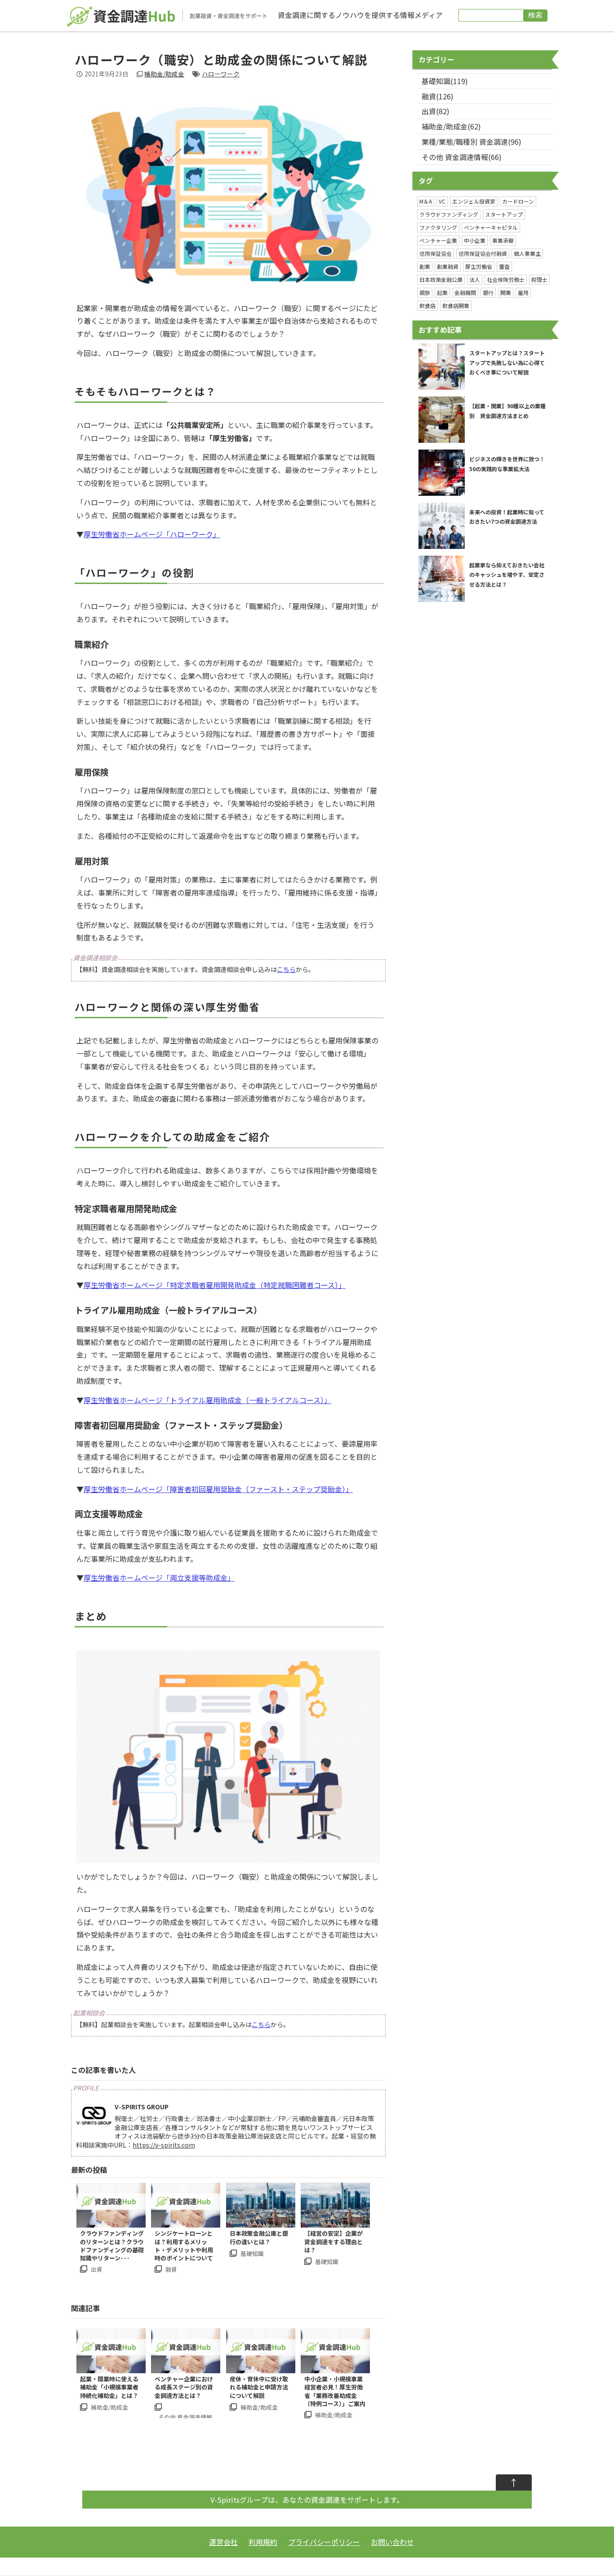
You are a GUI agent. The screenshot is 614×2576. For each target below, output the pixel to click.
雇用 (523, 292)
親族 (425, 292)
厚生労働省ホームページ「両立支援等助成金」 (159, 1578)
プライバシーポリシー (324, 2542)
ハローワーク (221, 74)
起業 (442, 292)
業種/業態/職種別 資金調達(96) (472, 142)
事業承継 (503, 240)
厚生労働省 (479, 266)
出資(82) (436, 111)
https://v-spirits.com (164, 2145)
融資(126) (438, 96)
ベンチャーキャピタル (491, 227)
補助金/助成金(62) (451, 126)
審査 (504, 266)
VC (442, 201)
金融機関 (465, 292)
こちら (286, 969)
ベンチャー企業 (438, 240)
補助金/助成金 (164, 74)
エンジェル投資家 (474, 201)
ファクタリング (438, 227)
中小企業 (475, 240)
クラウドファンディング (449, 214)
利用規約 (263, 2542)
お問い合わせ (392, 2542)
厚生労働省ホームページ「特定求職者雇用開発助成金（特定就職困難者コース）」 (215, 1285)
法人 (475, 279)
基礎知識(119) (445, 81)
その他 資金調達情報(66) (462, 157)
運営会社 (223, 2542)
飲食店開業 (456, 305)
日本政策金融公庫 (441, 279)
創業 (425, 266)
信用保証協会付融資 (483, 253)
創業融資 (448, 266)
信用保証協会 (436, 253)
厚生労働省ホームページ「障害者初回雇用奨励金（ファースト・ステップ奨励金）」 (218, 1489)
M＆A (426, 201)
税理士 (539, 279)
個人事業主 (527, 253)
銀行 (488, 292)
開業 (506, 292)
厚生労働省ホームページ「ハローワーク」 (152, 534)
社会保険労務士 (506, 279)
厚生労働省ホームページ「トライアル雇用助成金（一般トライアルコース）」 (207, 1400)
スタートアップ (504, 214)
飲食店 (427, 305)
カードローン (518, 201)
